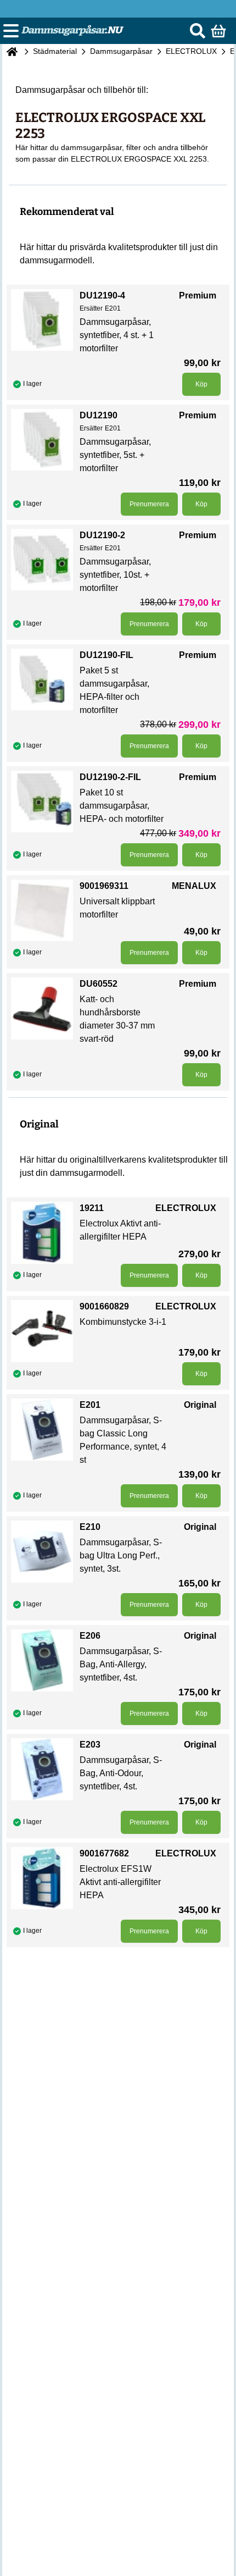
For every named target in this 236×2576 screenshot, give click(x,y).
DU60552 (99, 984)
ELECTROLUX (191, 51)
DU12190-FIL (106, 655)
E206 (90, 1636)
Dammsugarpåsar (121, 51)
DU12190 (99, 415)
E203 (90, 1745)
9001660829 (104, 1306)
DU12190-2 (102, 535)
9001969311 (104, 886)
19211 (92, 1208)
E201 (90, 1405)
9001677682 (104, 1853)
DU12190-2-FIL (110, 777)
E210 (90, 1527)
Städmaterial (55, 51)
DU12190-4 (102, 295)
